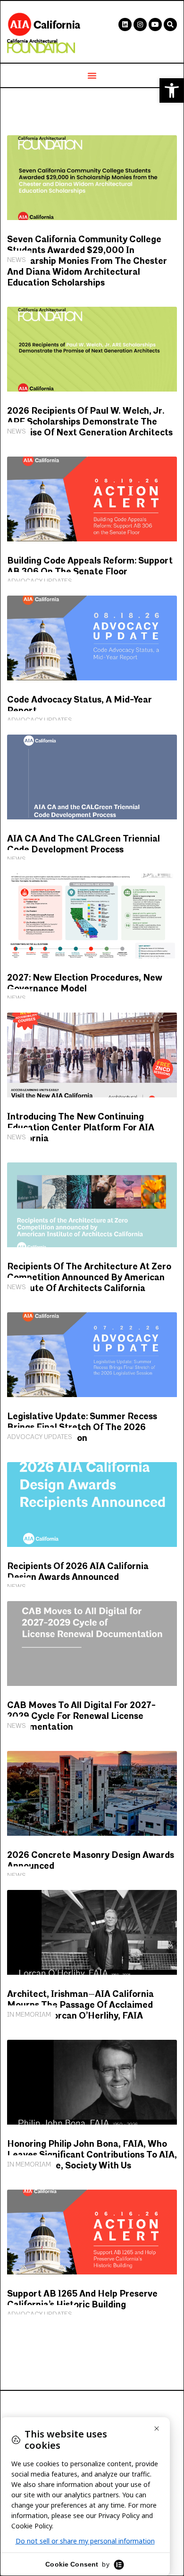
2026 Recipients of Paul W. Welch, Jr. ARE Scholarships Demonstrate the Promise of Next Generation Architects (90, 422)
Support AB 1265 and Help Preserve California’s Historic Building (82, 2299)
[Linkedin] (125, 25)
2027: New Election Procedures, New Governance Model (85, 983)
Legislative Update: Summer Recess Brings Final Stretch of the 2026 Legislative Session (82, 1427)
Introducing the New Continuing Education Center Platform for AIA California (81, 1128)
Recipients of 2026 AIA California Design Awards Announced (78, 1572)
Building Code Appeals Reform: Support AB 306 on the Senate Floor (90, 566)
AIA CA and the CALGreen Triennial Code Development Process (84, 844)
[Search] (170, 25)
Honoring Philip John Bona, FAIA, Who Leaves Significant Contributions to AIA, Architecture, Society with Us (92, 2155)
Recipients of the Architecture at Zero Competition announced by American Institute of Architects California (89, 1278)
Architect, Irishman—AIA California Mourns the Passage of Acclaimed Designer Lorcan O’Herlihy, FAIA (80, 2005)
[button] (172, 90)
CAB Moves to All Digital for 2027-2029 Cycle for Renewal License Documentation (81, 1716)
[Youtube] (155, 25)
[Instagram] (140, 25)
